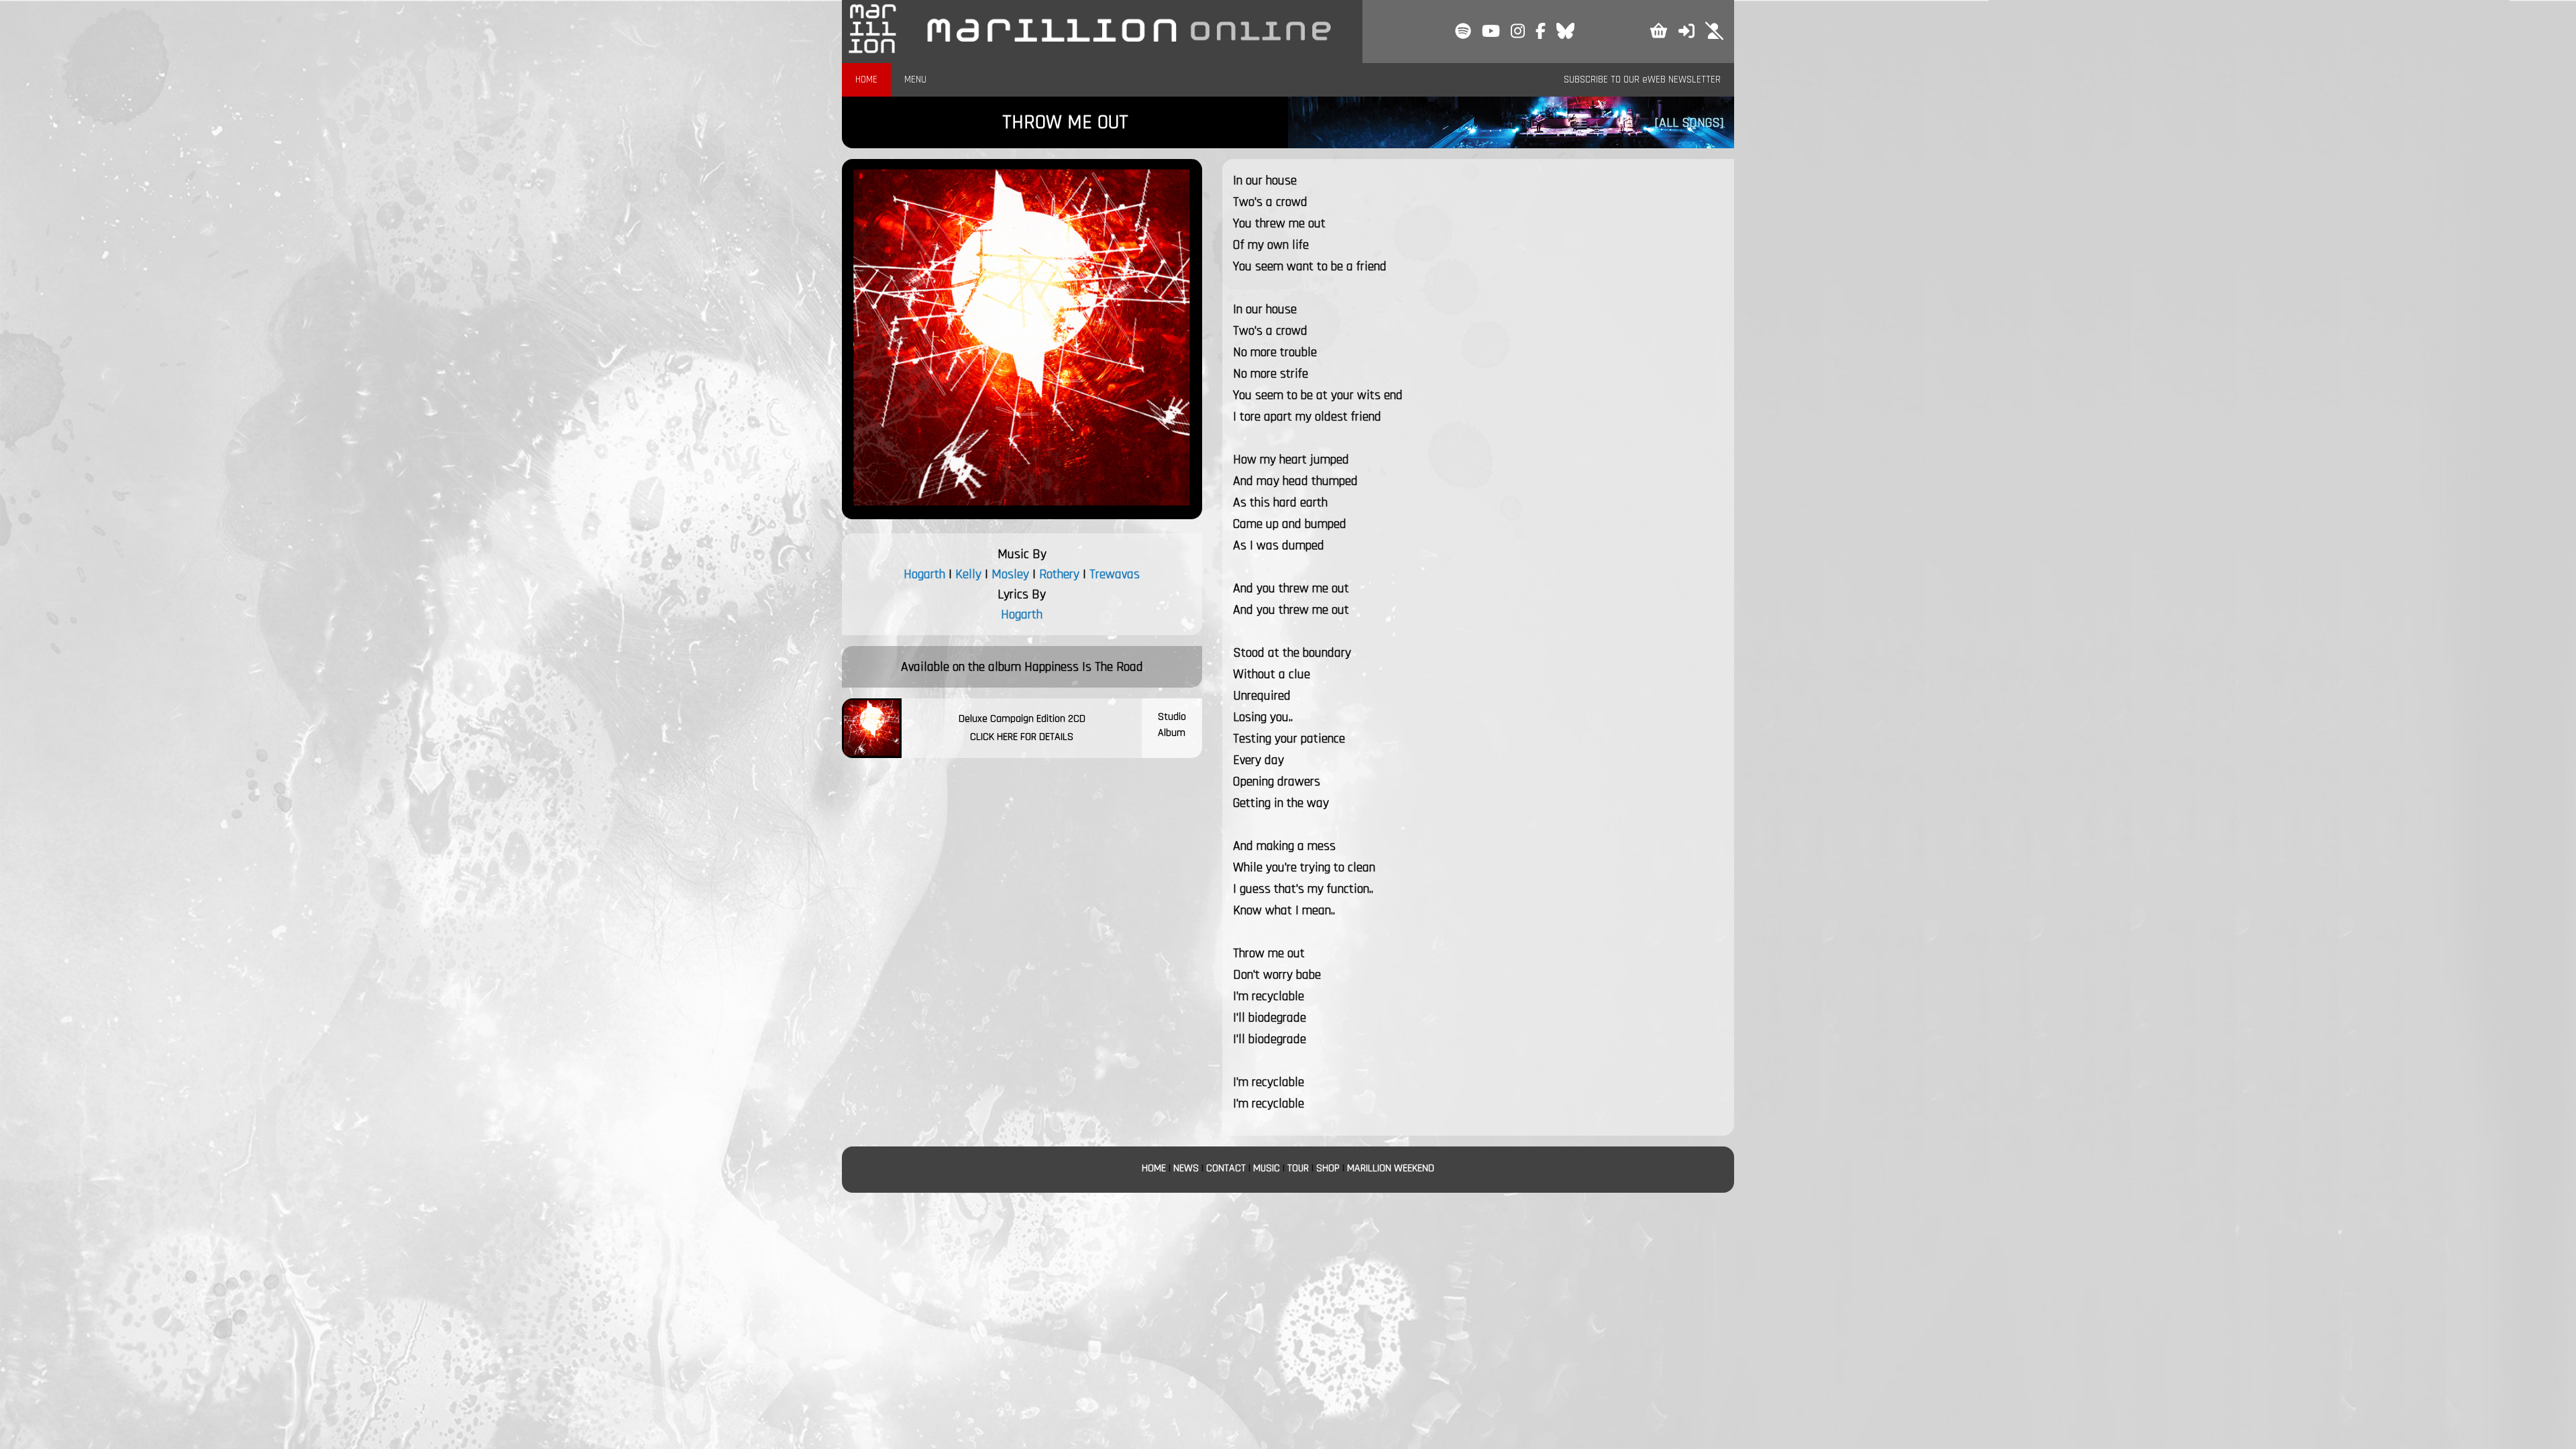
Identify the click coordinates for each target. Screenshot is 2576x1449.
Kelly (968, 574)
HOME (866, 79)
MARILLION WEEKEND (1391, 1168)
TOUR (1298, 1168)
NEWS (1186, 1168)
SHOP (1328, 1168)
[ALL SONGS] (1689, 123)
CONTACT (1226, 1168)
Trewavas (1115, 574)
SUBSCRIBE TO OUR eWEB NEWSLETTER (1642, 79)
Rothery (1059, 574)
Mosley (1010, 574)
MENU (915, 79)
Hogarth (924, 574)
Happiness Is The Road (1084, 667)
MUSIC (1267, 1168)
